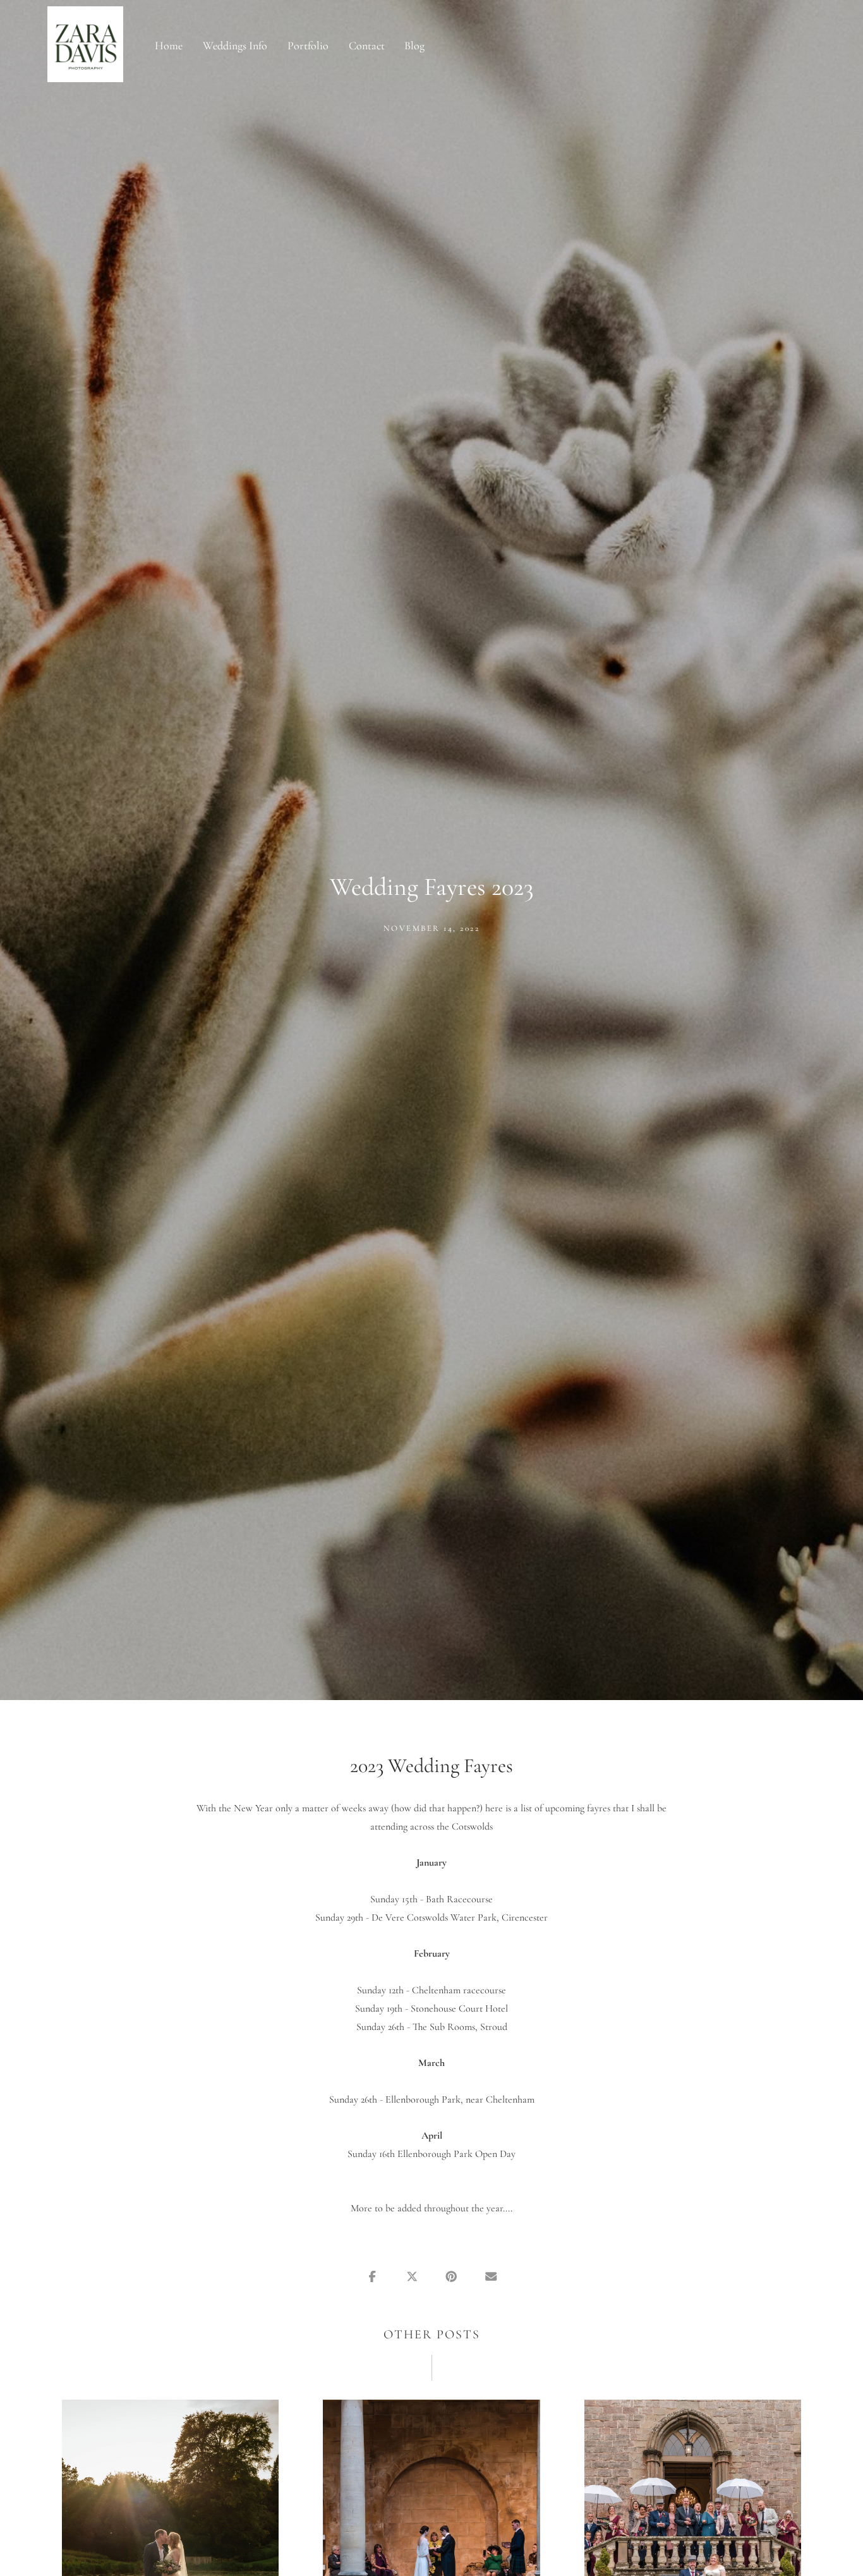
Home (169, 46)
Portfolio (308, 46)
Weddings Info (235, 46)
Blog (414, 46)
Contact (367, 46)
